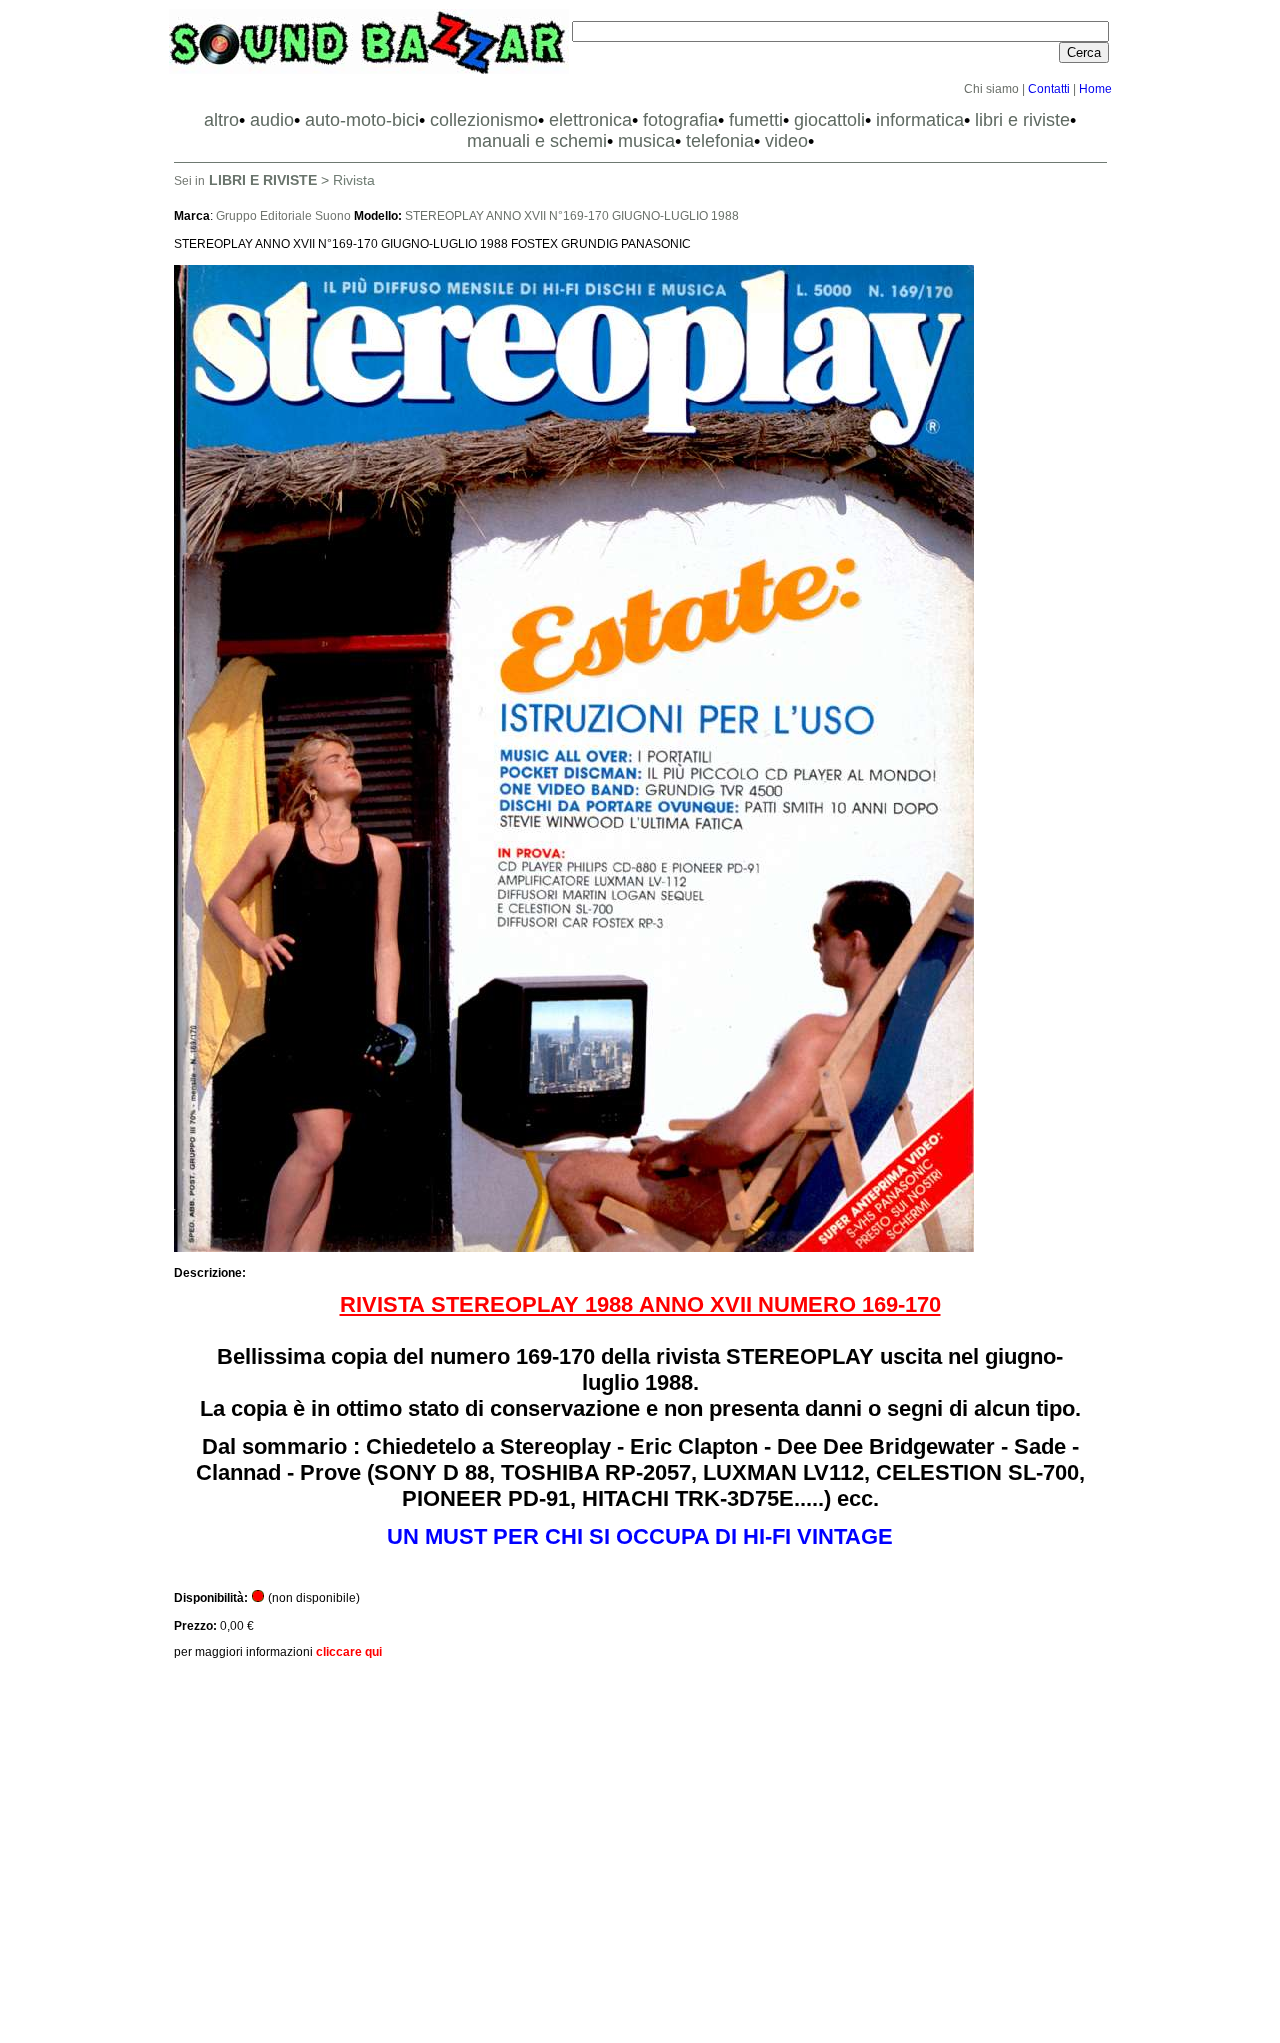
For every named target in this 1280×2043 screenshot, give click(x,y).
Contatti (1049, 89)
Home (1095, 89)
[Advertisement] (640, 1853)
